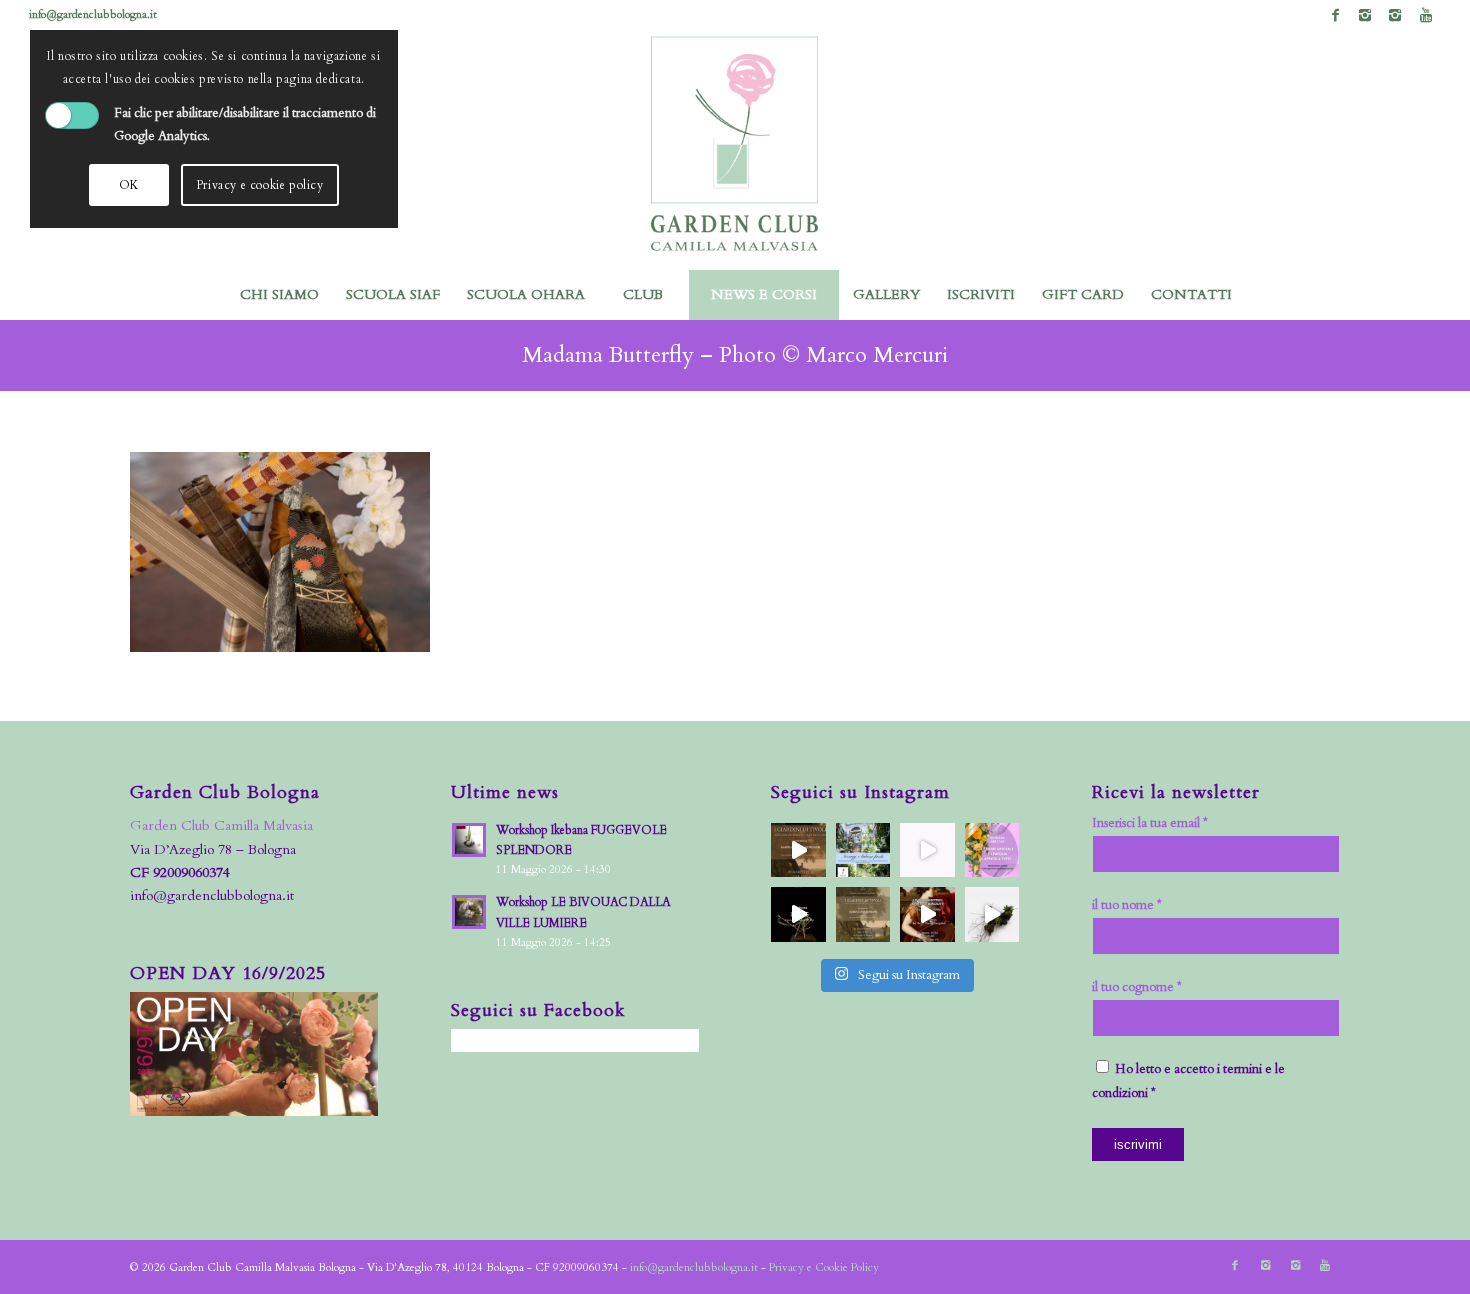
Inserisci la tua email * (1150, 823)
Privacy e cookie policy (260, 185)
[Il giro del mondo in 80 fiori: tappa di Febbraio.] (992, 914)
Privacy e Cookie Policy (824, 1267)
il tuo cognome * (1137, 987)
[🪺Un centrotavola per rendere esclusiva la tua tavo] (992, 850)
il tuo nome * (1127, 905)
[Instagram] (1365, 15)
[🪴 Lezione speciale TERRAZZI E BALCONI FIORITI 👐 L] (863, 850)
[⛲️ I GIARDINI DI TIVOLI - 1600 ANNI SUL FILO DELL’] (863, 914)
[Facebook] (1335, 15)
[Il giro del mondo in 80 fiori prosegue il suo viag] (798, 914)
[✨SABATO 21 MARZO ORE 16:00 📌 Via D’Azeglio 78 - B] (927, 850)
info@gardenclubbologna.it (93, 14)
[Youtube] (1426, 15)
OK (129, 185)
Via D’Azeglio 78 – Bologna (213, 849)
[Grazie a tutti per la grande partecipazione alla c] (798, 850)
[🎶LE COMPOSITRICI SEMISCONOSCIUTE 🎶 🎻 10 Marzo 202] (927, 914)
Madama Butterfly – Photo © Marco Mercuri (735, 355)
